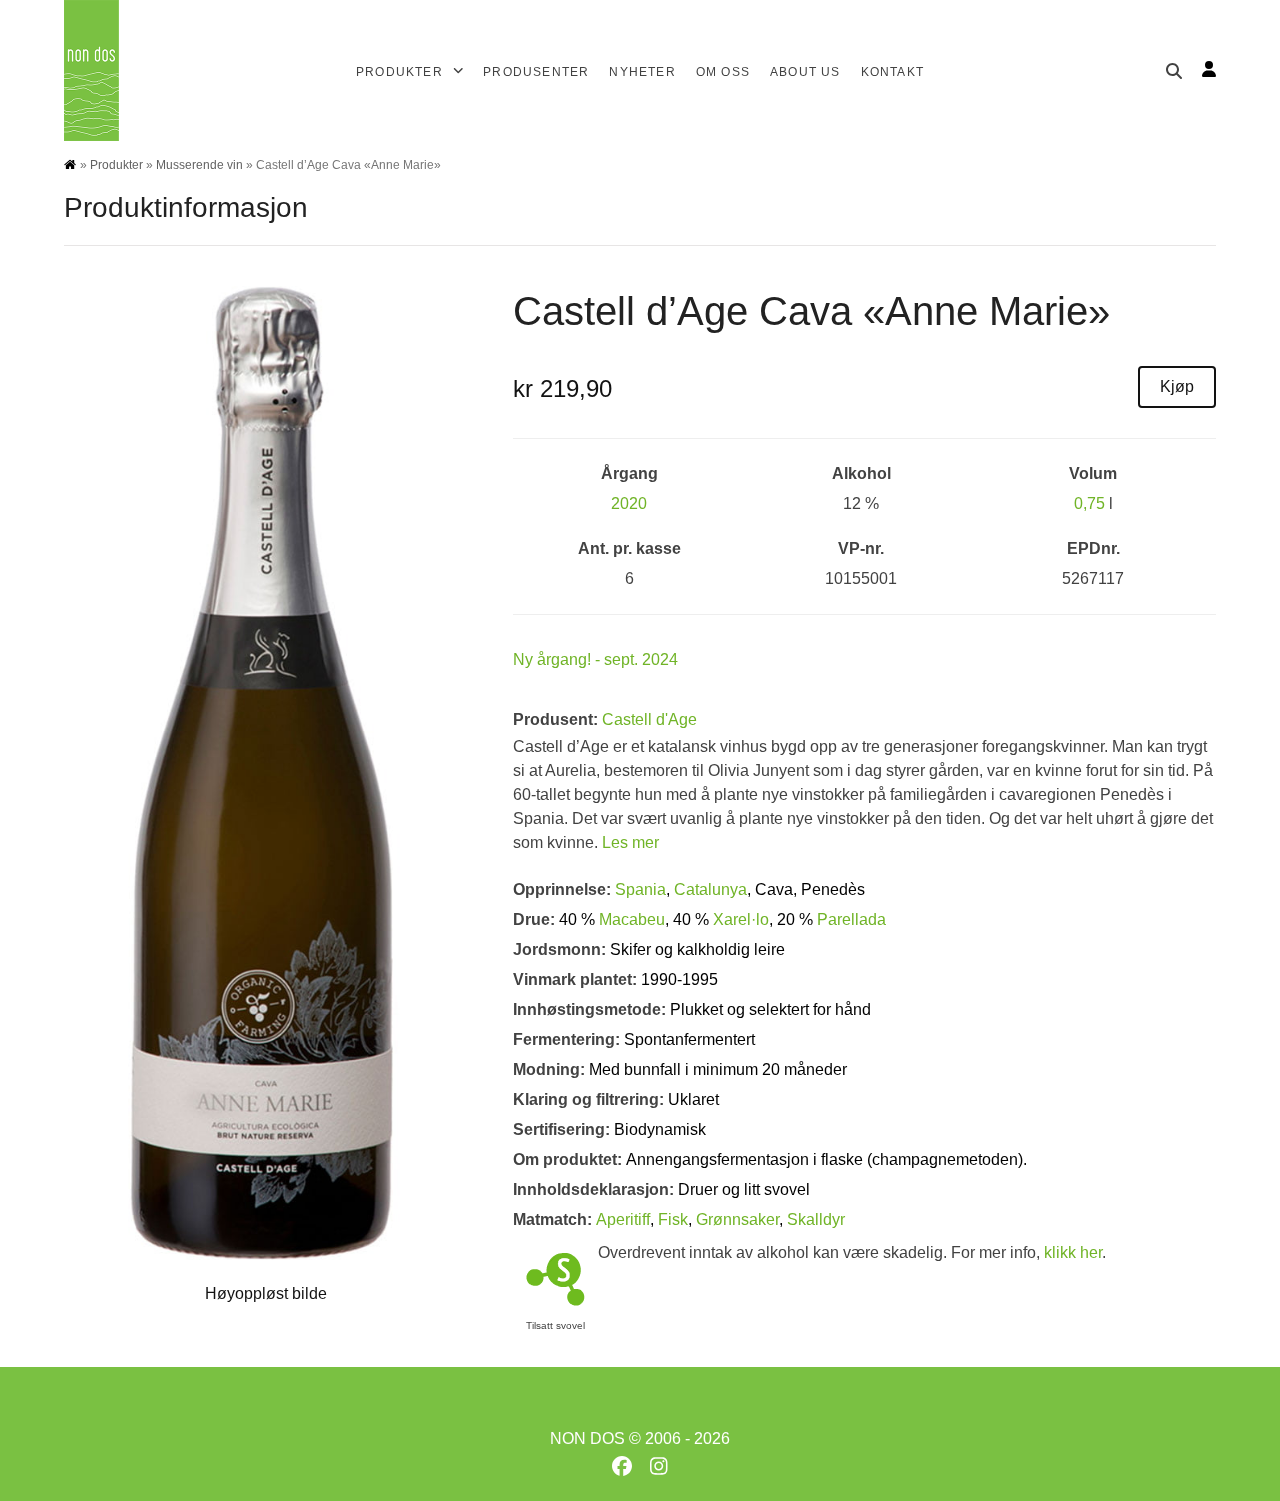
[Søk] (1174, 71)
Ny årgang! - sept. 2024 (595, 659)
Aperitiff (623, 1219)
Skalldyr (816, 1219)
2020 (629, 503)
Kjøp (1177, 386)
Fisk (673, 1219)
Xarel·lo (741, 919)
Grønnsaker (737, 1219)
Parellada (851, 919)
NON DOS (587, 1438)
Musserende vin (199, 165)
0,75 (1089, 503)
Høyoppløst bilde (266, 1293)
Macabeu (632, 919)
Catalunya (710, 889)
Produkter (116, 165)
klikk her (1073, 1252)
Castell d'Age (649, 719)
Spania (640, 889)
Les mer (630, 842)
